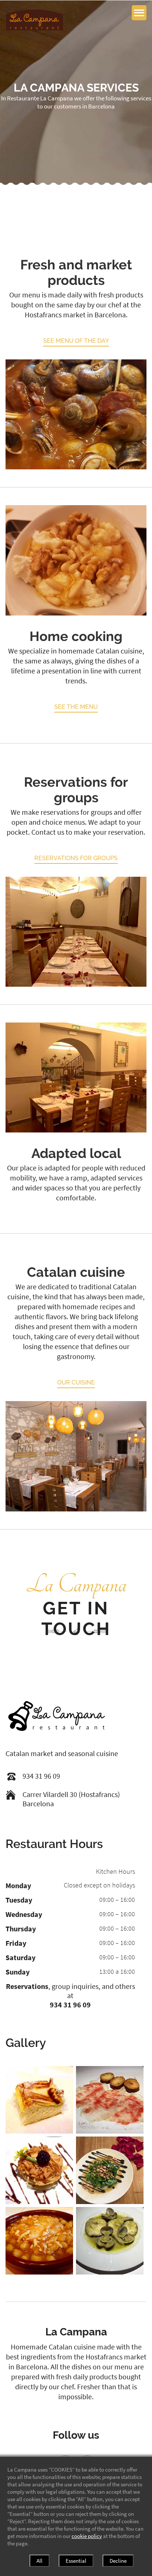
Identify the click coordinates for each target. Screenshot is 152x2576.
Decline (118, 2561)
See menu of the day (76, 341)
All (39, 2561)
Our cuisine (76, 1382)
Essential (76, 2561)
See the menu (76, 707)
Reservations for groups (76, 858)
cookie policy (87, 2536)
